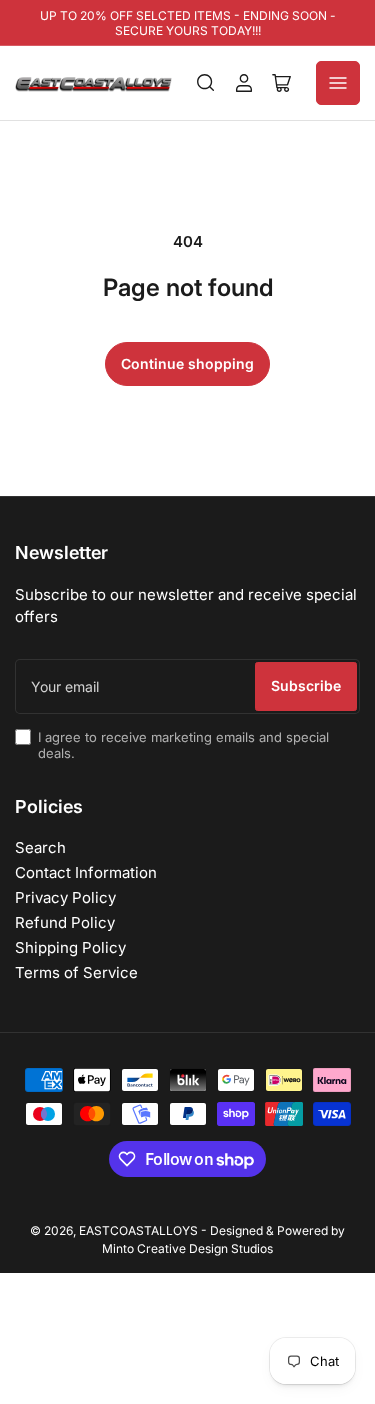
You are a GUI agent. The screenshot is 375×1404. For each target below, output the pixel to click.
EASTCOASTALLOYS (138, 1230)
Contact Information (86, 872)
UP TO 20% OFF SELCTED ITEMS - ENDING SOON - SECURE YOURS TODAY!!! (188, 23)
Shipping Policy (70, 947)
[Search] (206, 83)
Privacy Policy (65, 897)
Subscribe (306, 685)
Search (40, 847)
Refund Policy (65, 922)
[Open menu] (338, 83)
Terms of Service (76, 972)
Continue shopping (187, 363)
